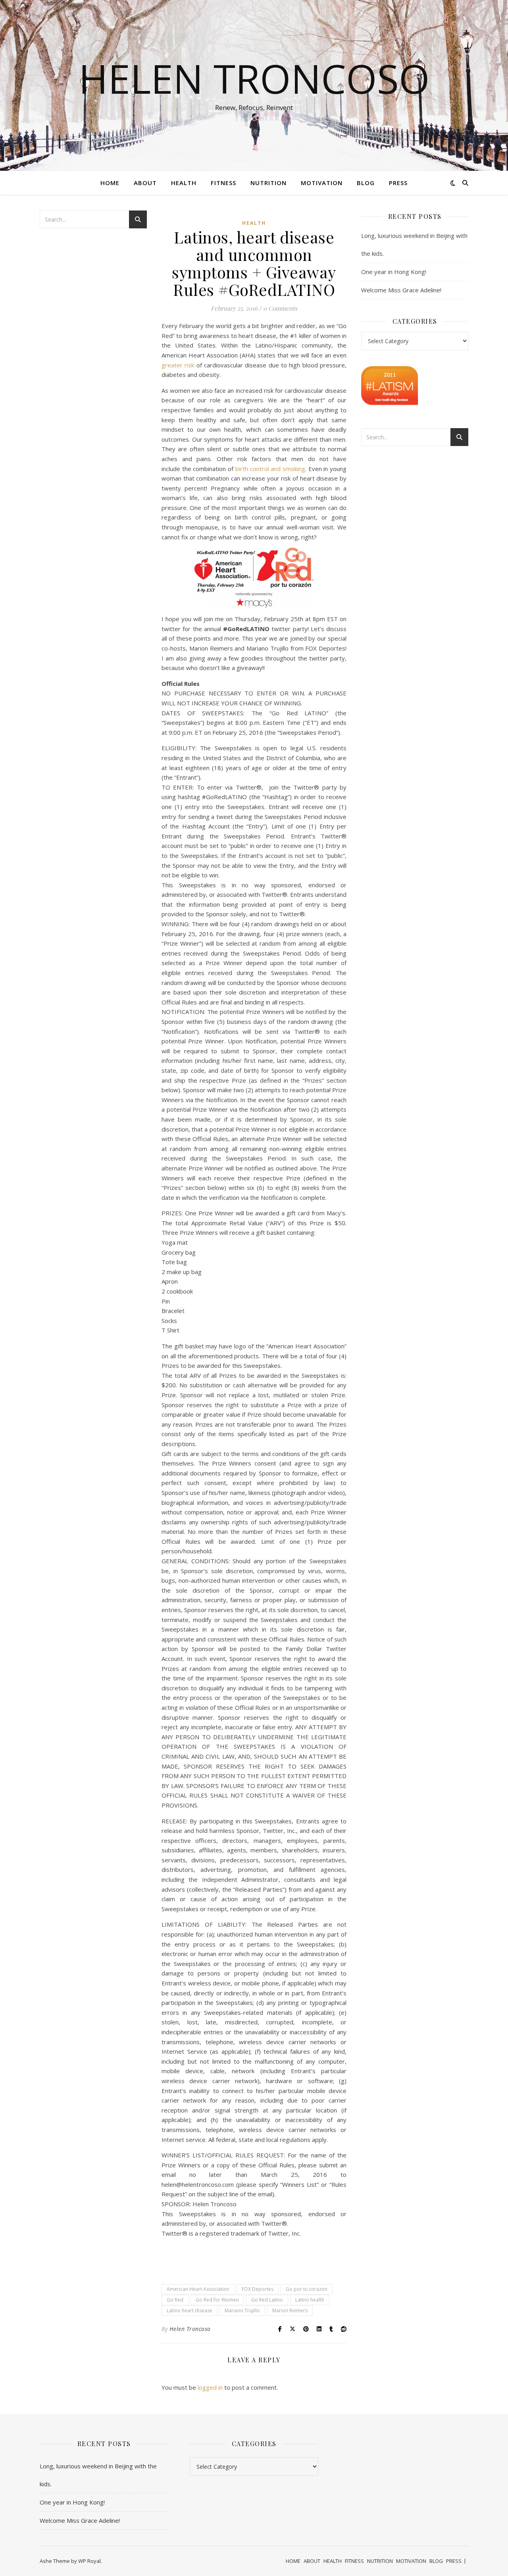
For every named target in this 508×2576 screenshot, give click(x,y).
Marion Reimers (290, 2310)
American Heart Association (198, 2289)
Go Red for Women (217, 2300)
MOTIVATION (322, 183)
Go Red (175, 2300)
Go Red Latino (267, 2300)
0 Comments (280, 308)
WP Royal (89, 2561)
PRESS (398, 183)
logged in (210, 2387)
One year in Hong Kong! (394, 272)
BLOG (366, 183)
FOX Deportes (258, 2289)
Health (254, 223)
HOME (110, 183)
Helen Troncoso (254, 78)
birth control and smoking (270, 469)
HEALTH (184, 183)
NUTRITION (268, 183)
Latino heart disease (190, 2310)
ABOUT (145, 183)
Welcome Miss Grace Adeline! (401, 290)
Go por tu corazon (307, 2289)
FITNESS (223, 183)
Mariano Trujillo (242, 2310)
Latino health (310, 2300)
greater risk (179, 365)
